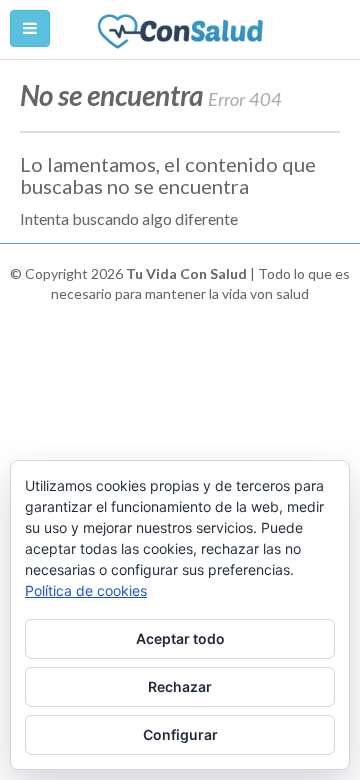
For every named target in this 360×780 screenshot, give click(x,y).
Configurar (180, 734)
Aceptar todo (180, 638)
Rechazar (180, 686)
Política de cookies (86, 590)
